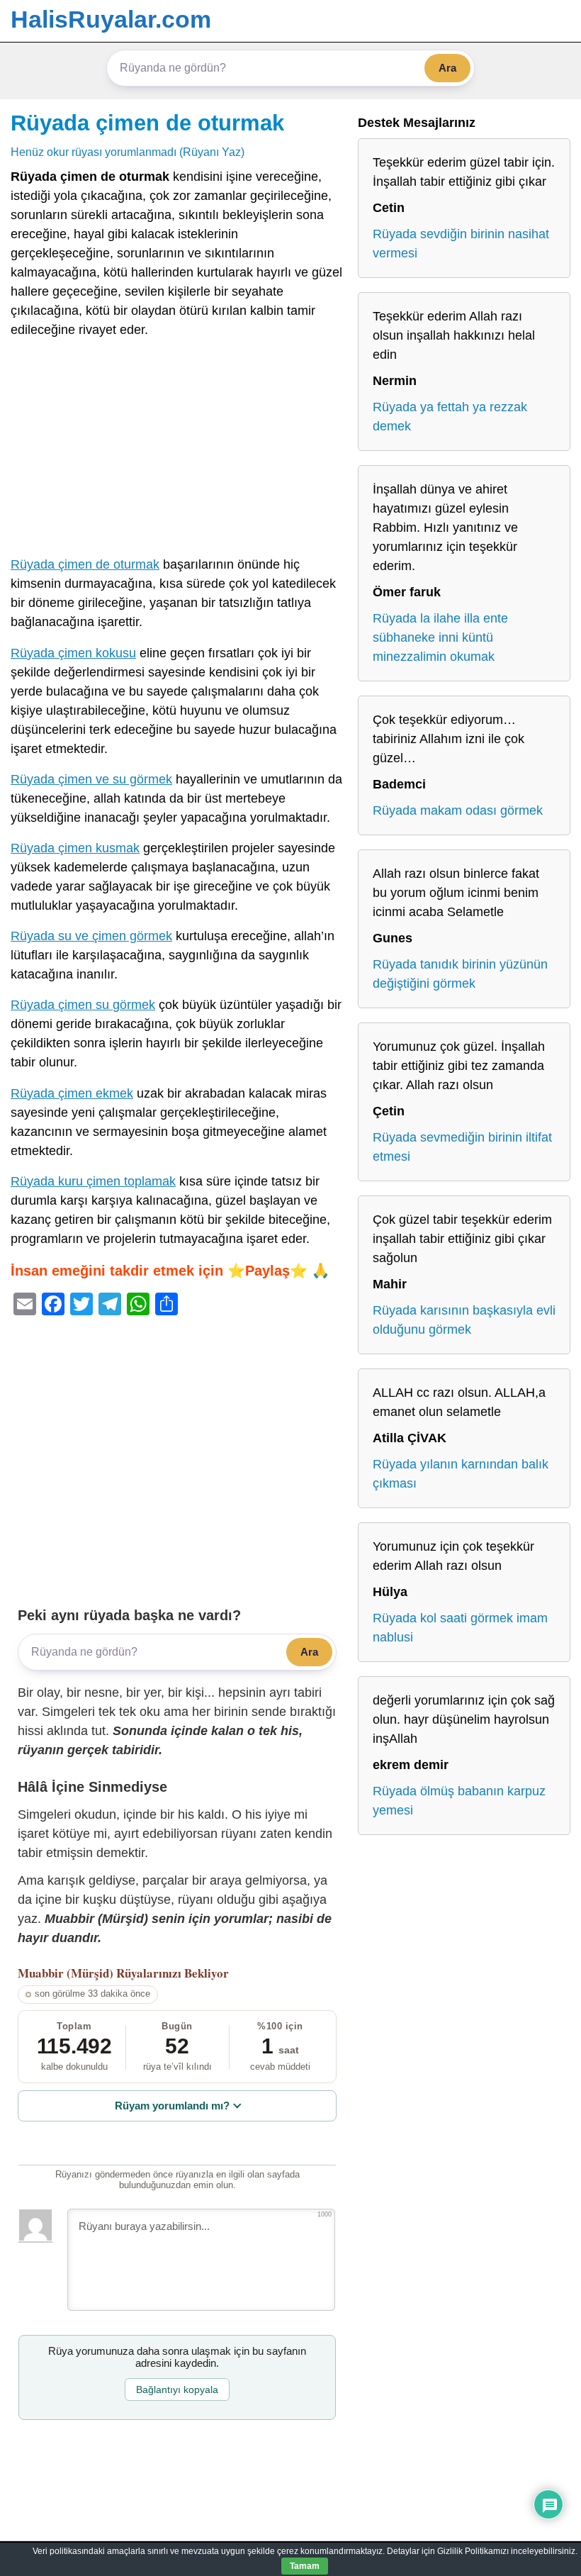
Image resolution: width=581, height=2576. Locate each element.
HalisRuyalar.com (111, 19)
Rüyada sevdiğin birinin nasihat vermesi (461, 244)
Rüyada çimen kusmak (75, 848)
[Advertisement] (177, 450)
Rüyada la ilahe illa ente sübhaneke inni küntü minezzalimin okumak (440, 637)
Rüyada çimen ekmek (72, 1093)
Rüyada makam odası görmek (458, 810)
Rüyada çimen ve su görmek (91, 779)
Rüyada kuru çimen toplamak (93, 1181)
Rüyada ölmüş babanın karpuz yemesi (459, 1801)
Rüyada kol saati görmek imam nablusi (460, 1628)
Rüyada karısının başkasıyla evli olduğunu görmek (464, 1320)
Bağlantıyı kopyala (177, 2390)
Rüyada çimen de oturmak (147, 123)
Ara (447, 68)
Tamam (305, 2566)
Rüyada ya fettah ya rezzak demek (450, 417)
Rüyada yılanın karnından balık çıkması (461, 1474)
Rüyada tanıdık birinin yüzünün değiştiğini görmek (460, 974)
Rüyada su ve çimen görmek (91, 936)
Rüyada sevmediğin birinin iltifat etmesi (462, 1147)
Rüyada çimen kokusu (73, 653)
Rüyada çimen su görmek (83, 1005)
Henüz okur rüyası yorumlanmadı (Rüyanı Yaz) (128, 152)
